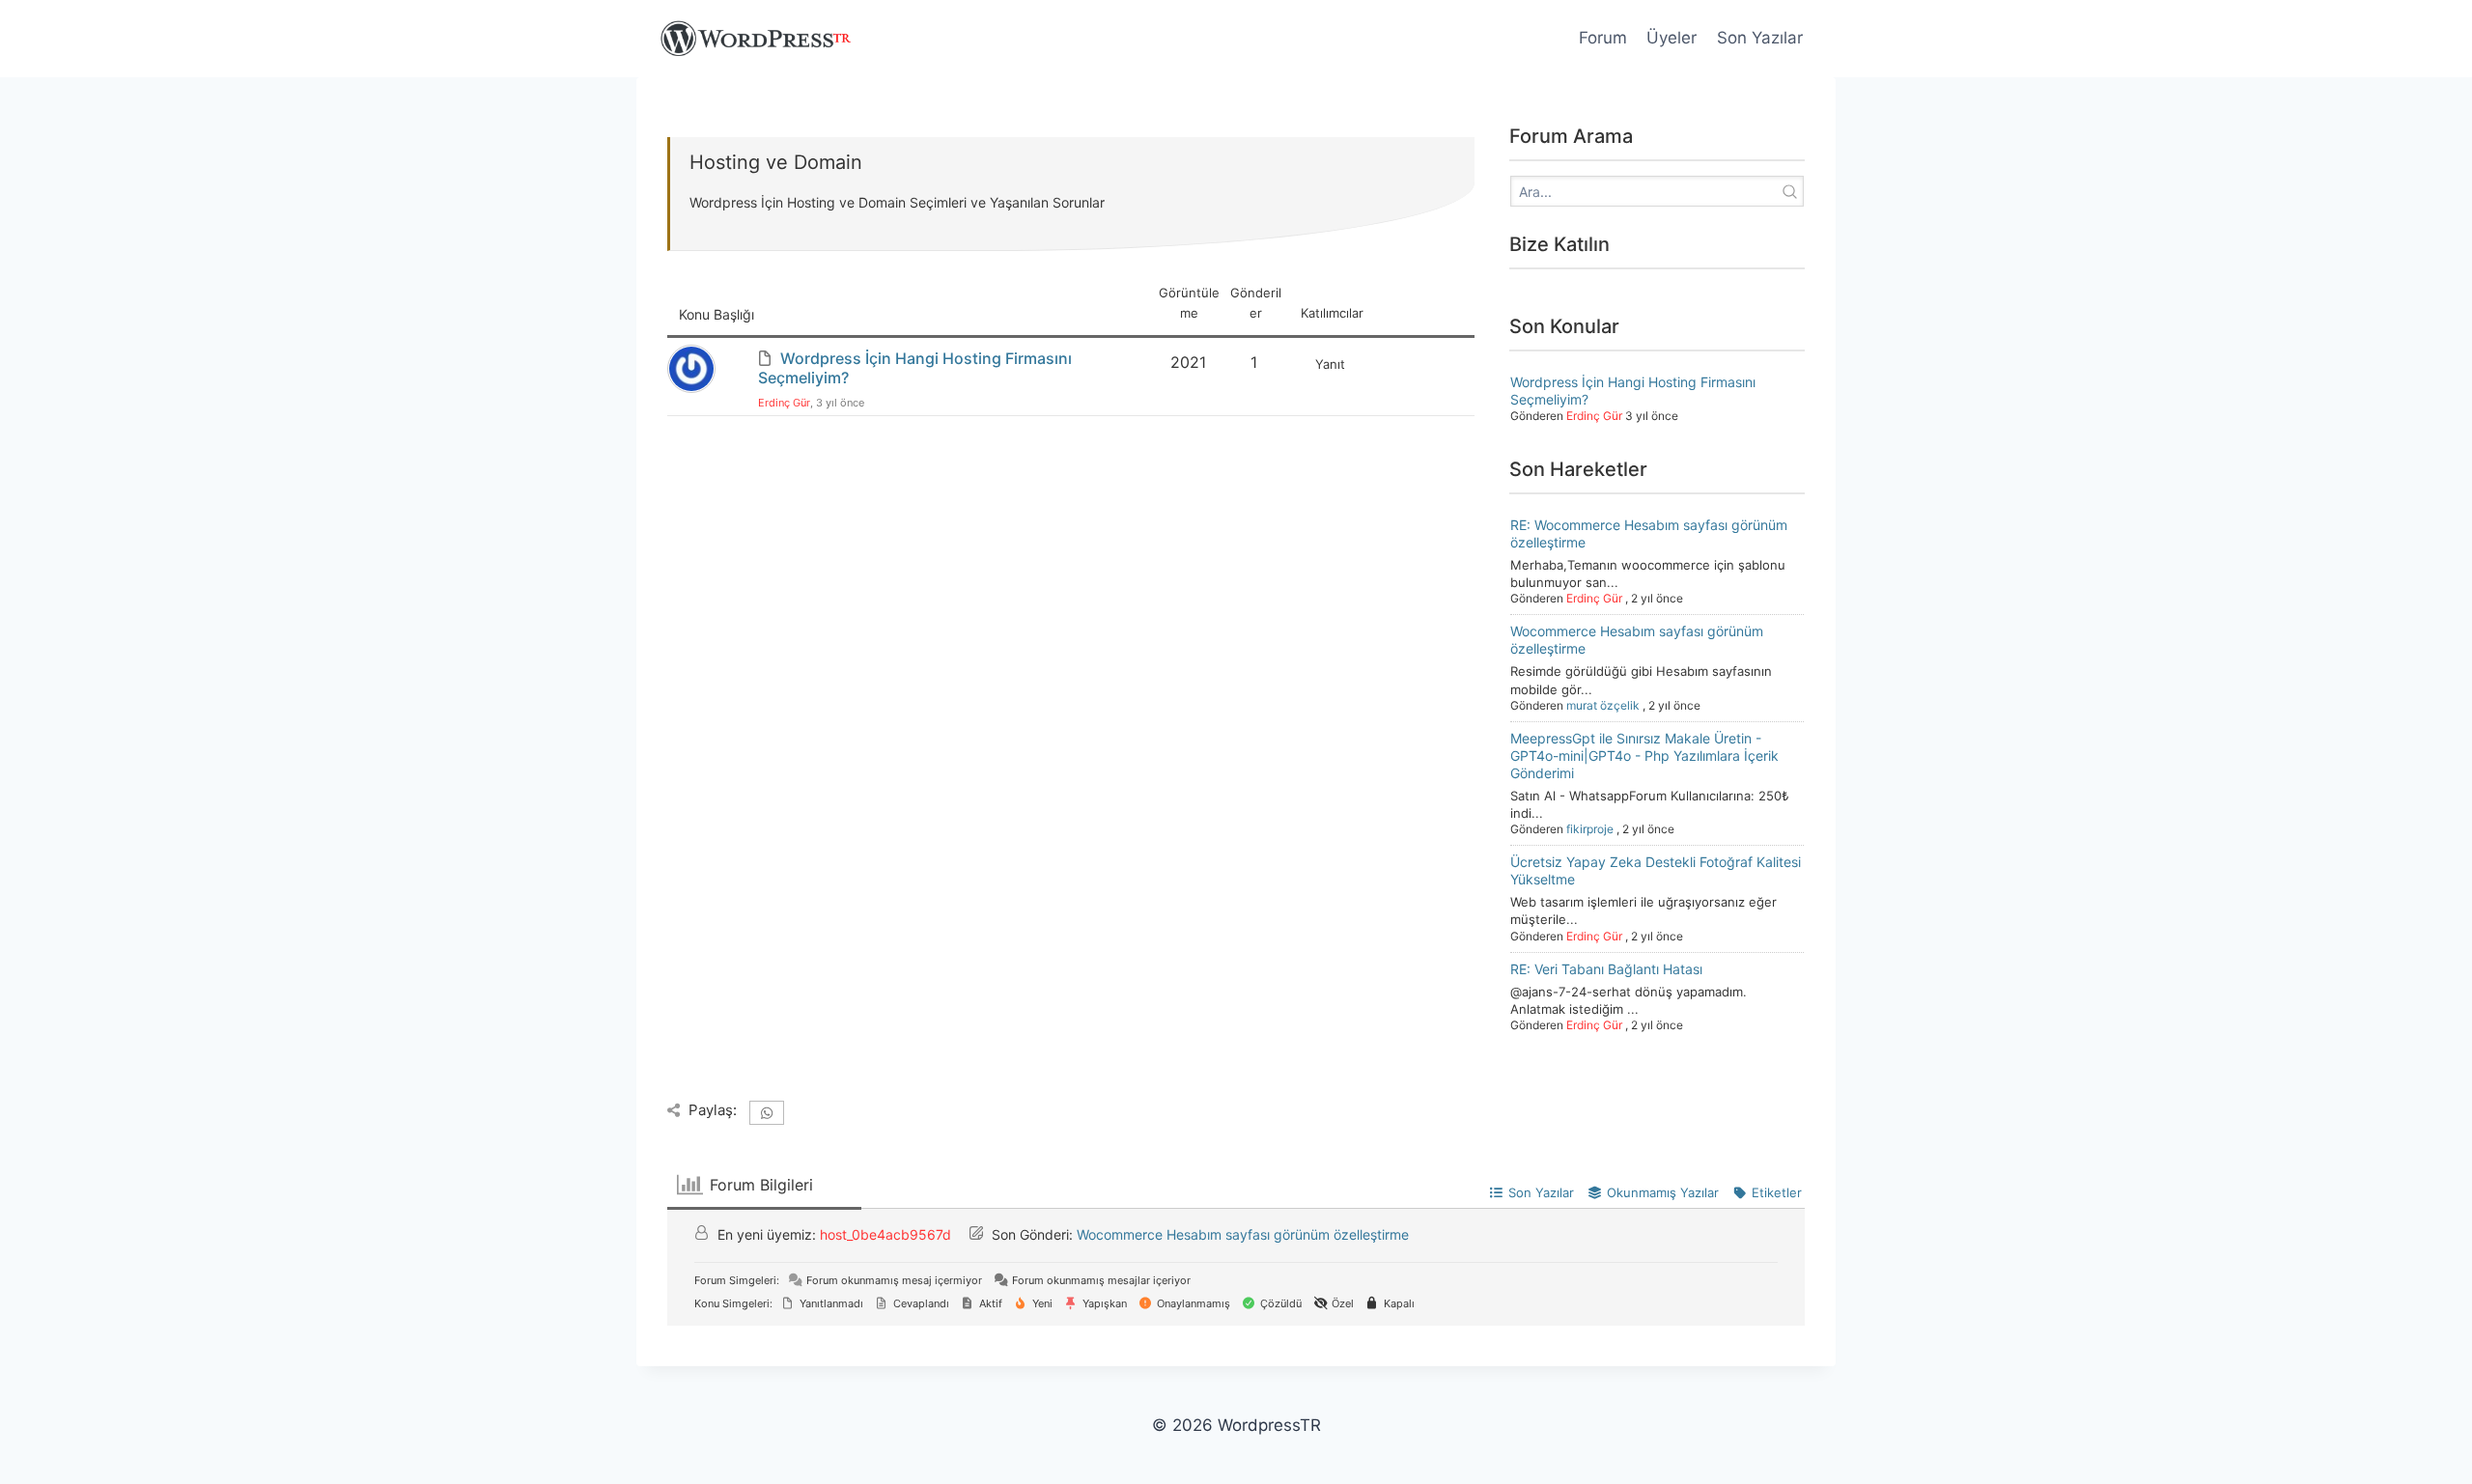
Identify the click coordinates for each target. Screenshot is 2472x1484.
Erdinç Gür (784, 403)
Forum (1603, 38)
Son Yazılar (1760, 38)
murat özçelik (1603, 705)
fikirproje (1590, 829)
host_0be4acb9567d (885, 1234)
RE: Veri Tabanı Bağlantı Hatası (1606, 969)
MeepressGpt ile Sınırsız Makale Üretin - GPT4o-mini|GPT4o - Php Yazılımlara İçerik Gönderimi (1644, 756)
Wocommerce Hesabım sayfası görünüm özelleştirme (1243, 1234)
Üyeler (1671, 38)
